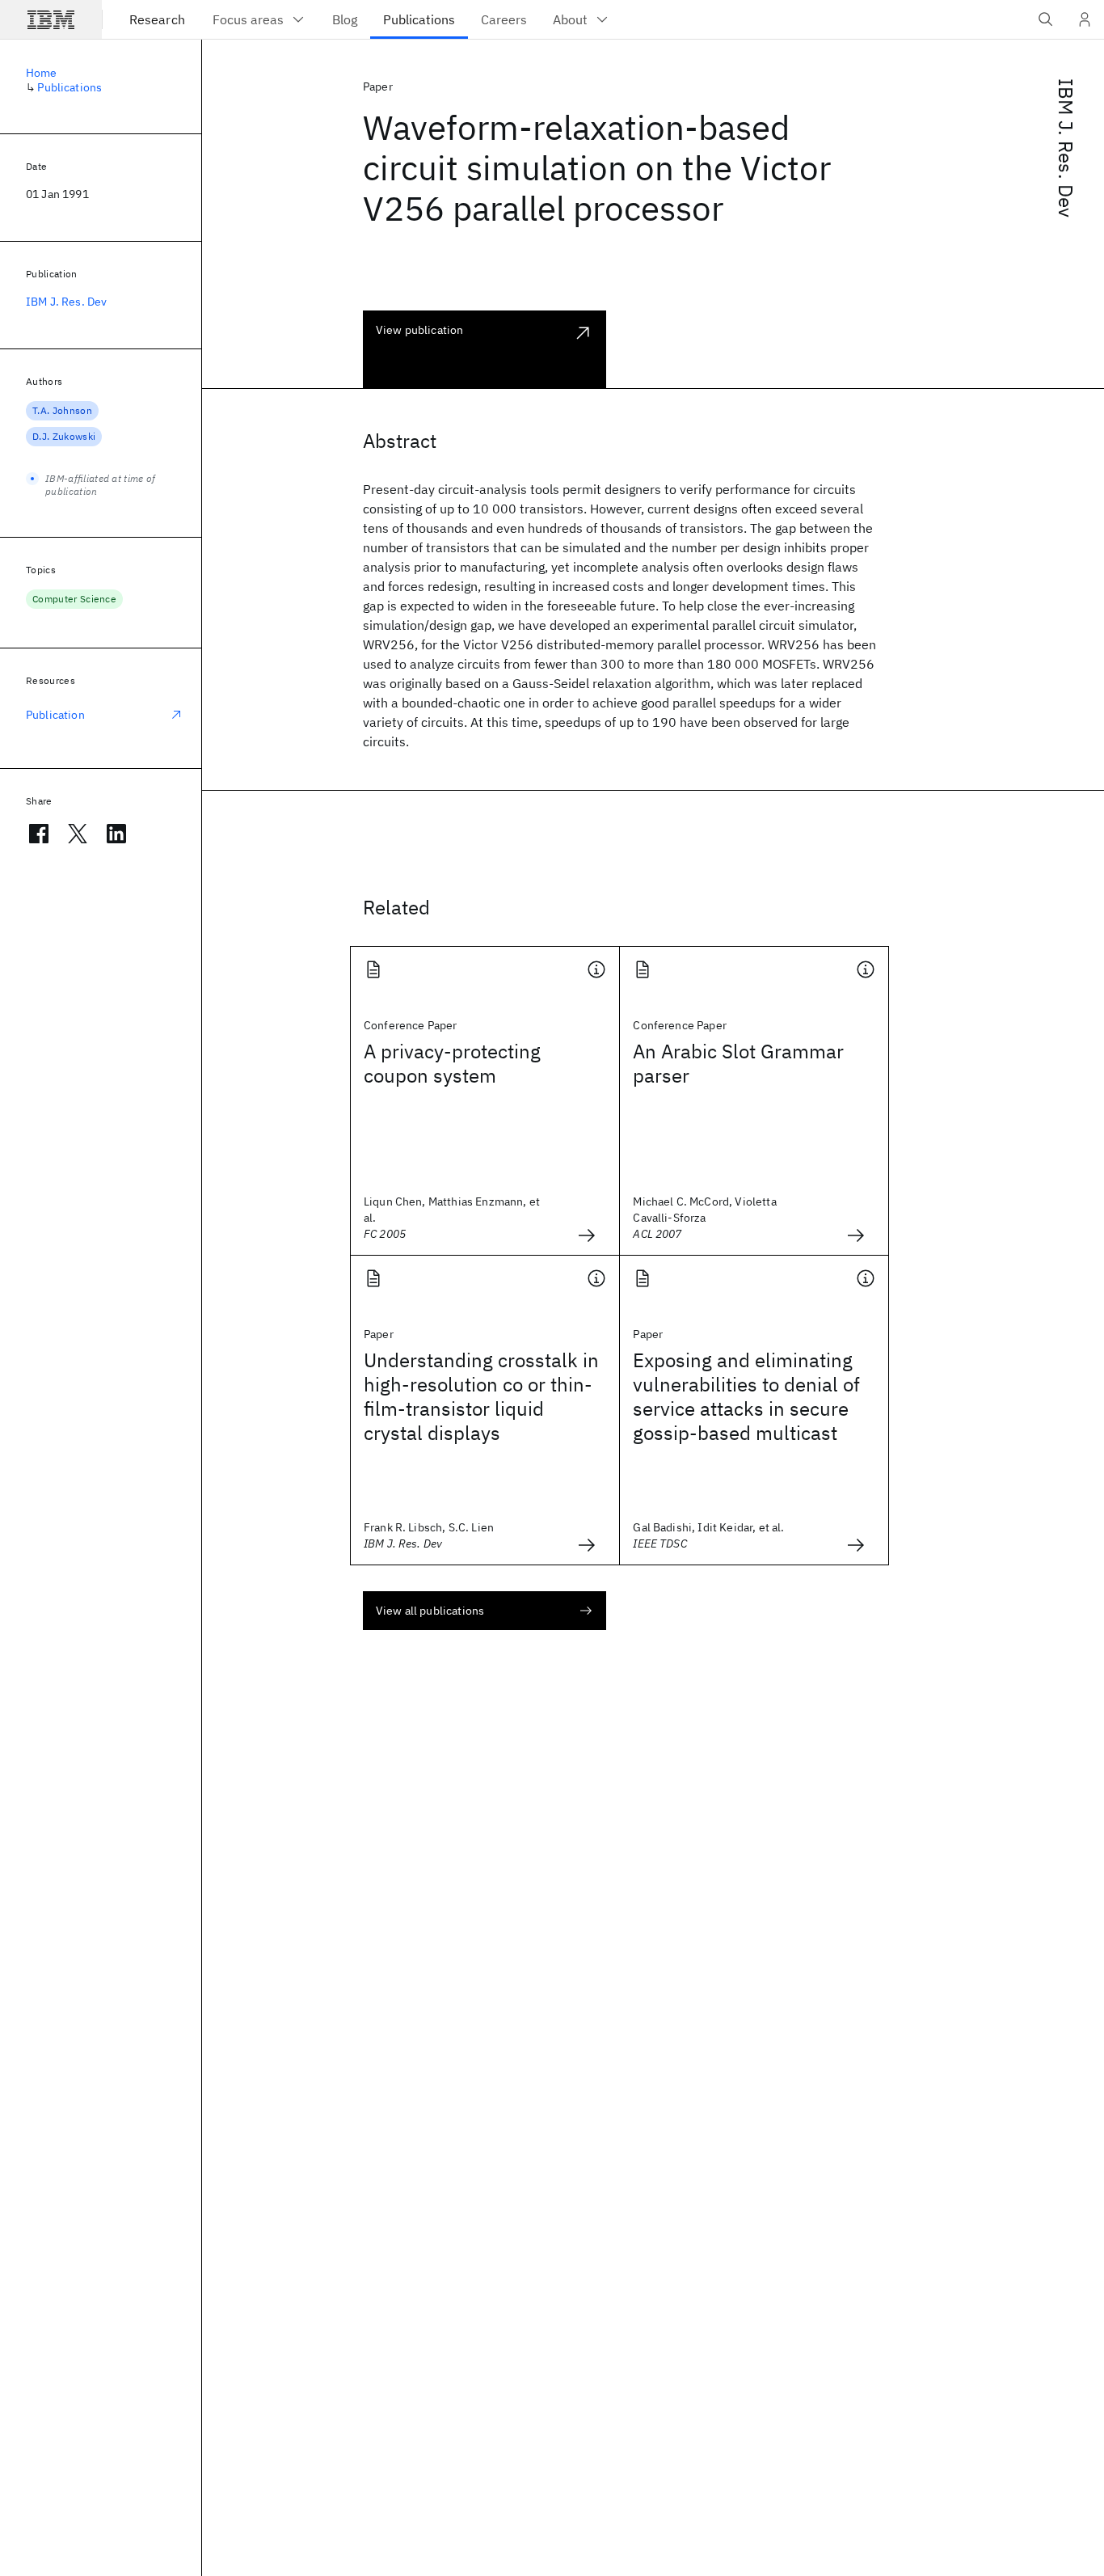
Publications (70, 87)
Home (42, 73)
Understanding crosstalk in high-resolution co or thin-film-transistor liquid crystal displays (481, 1396)
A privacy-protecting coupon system (452, 1063)
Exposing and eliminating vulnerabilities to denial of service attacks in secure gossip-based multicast (746, 1396)
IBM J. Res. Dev (1066, 148)
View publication (420, 330)
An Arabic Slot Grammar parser (738, 1063)
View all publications (430, 1611)
